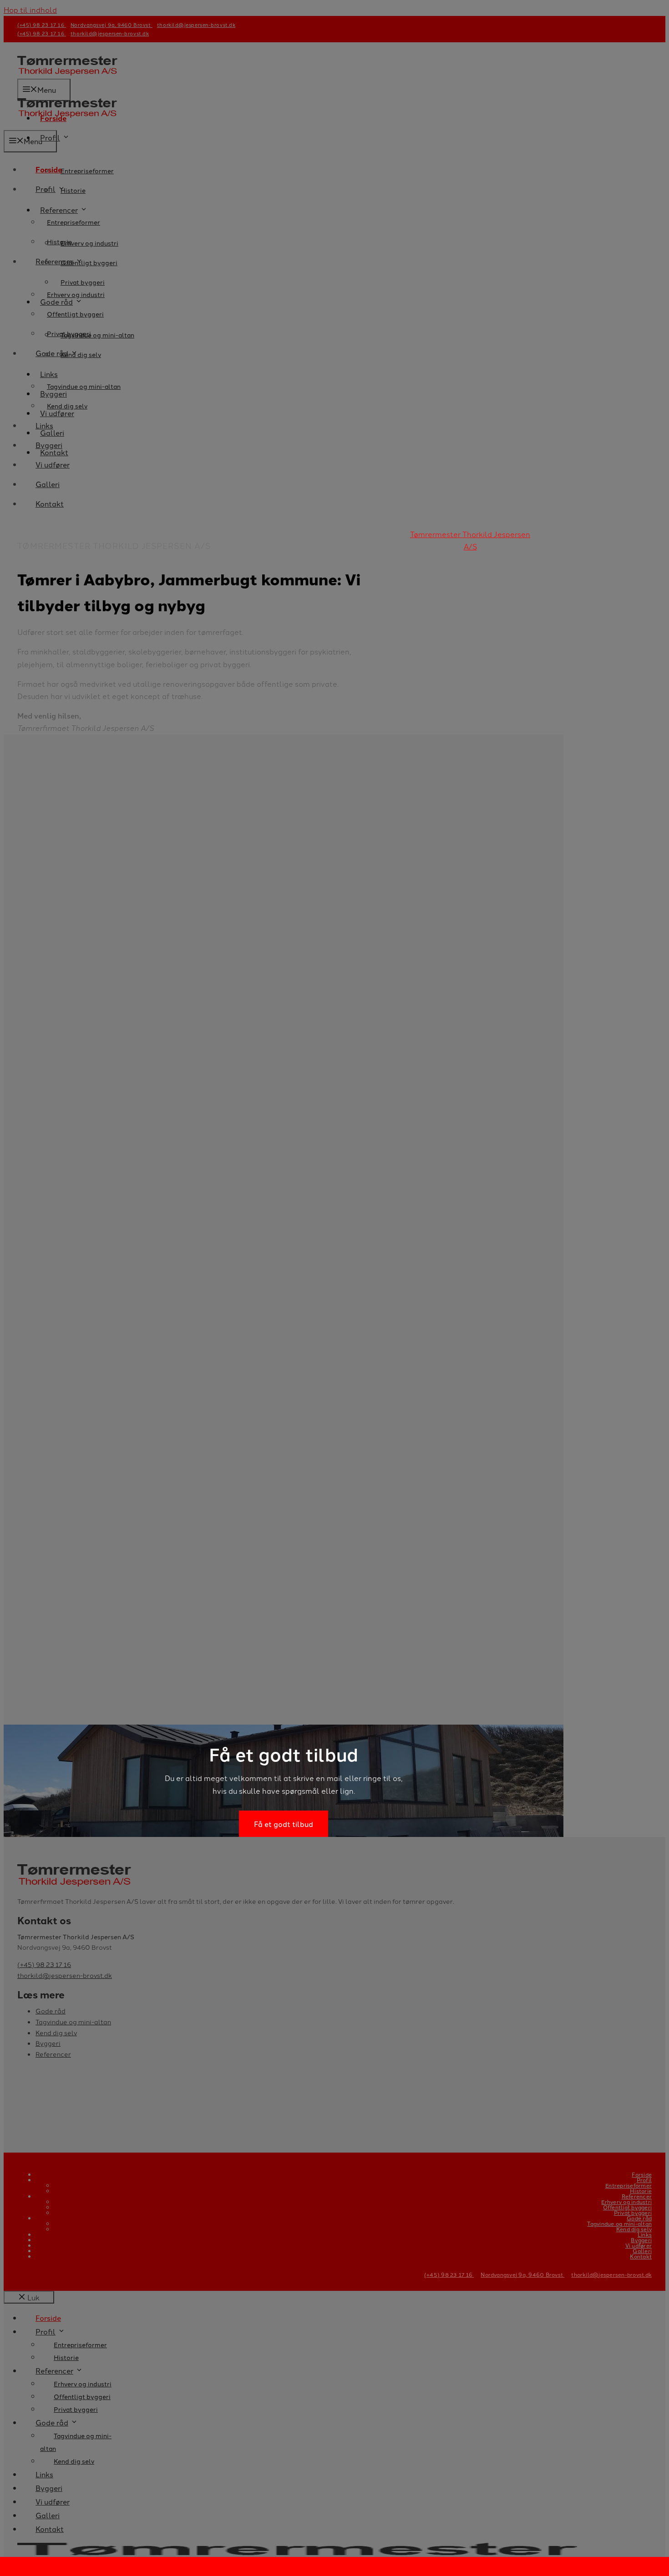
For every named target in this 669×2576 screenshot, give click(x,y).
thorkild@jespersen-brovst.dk (611, 2274)
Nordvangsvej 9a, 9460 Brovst (522, 2274)
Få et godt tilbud (284, 1824)
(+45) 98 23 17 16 (449, 2274)
